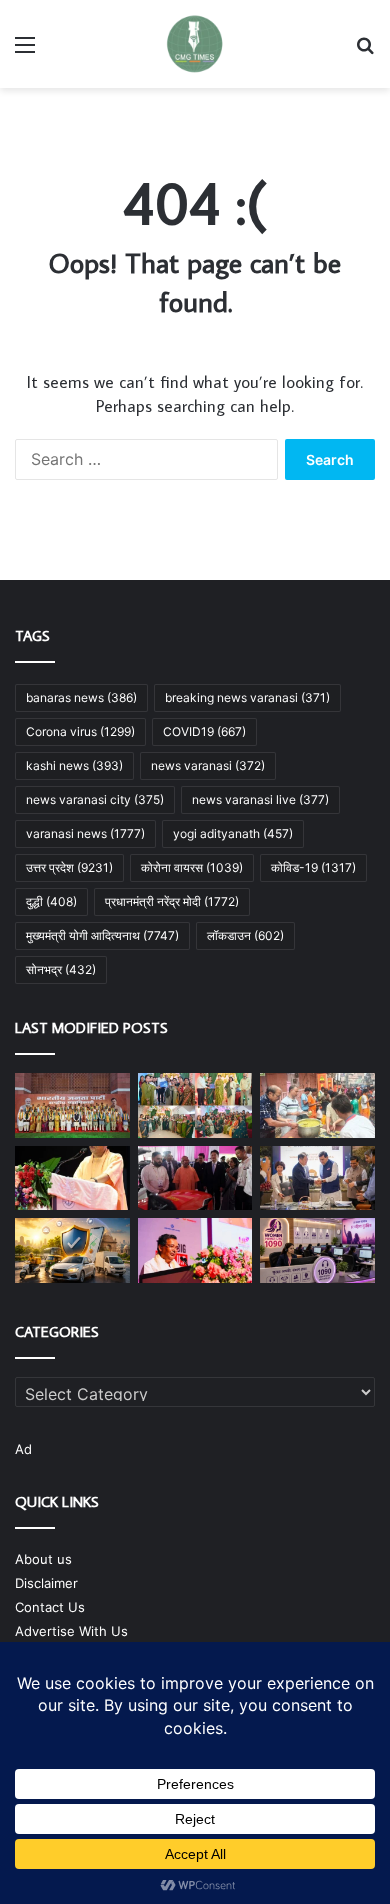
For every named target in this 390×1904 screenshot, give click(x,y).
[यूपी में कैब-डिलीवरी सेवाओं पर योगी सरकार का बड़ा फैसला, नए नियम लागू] (72, 1250)
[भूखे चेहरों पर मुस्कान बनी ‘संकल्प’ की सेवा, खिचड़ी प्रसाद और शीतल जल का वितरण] (317, 1105)
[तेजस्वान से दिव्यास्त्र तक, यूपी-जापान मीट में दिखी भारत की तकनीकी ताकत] (195, 1178)
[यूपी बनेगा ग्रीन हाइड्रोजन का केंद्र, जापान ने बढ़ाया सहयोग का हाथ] (317, 1178)
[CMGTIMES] (195, 44)
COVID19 (204, 731)
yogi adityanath (233, 833)
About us (43, 1559)
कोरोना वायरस (192, 867)
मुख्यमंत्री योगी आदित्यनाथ (102, 935)
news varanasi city (95, 799)
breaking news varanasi (247, 697)
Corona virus (80, 731)
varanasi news (85, 833)
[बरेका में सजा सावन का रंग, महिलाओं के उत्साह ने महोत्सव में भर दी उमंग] (195, 1105)
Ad (23, 1449)
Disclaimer (46, 1583)
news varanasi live (260, 799)
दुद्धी (51, 901)
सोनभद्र (61, 969)
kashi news (74, 765)
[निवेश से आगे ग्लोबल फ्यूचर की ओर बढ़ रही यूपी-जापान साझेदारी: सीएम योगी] (72, 1178)
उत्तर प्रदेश (69, 867)
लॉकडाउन (245, 935)
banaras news (81, 697)
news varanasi (208, 765)
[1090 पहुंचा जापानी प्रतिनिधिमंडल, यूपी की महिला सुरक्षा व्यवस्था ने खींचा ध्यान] (317, 1250)
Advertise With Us (71, 1631)
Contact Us (50, 1607)
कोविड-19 (313, 867)
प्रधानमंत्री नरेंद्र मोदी (172, 901)
